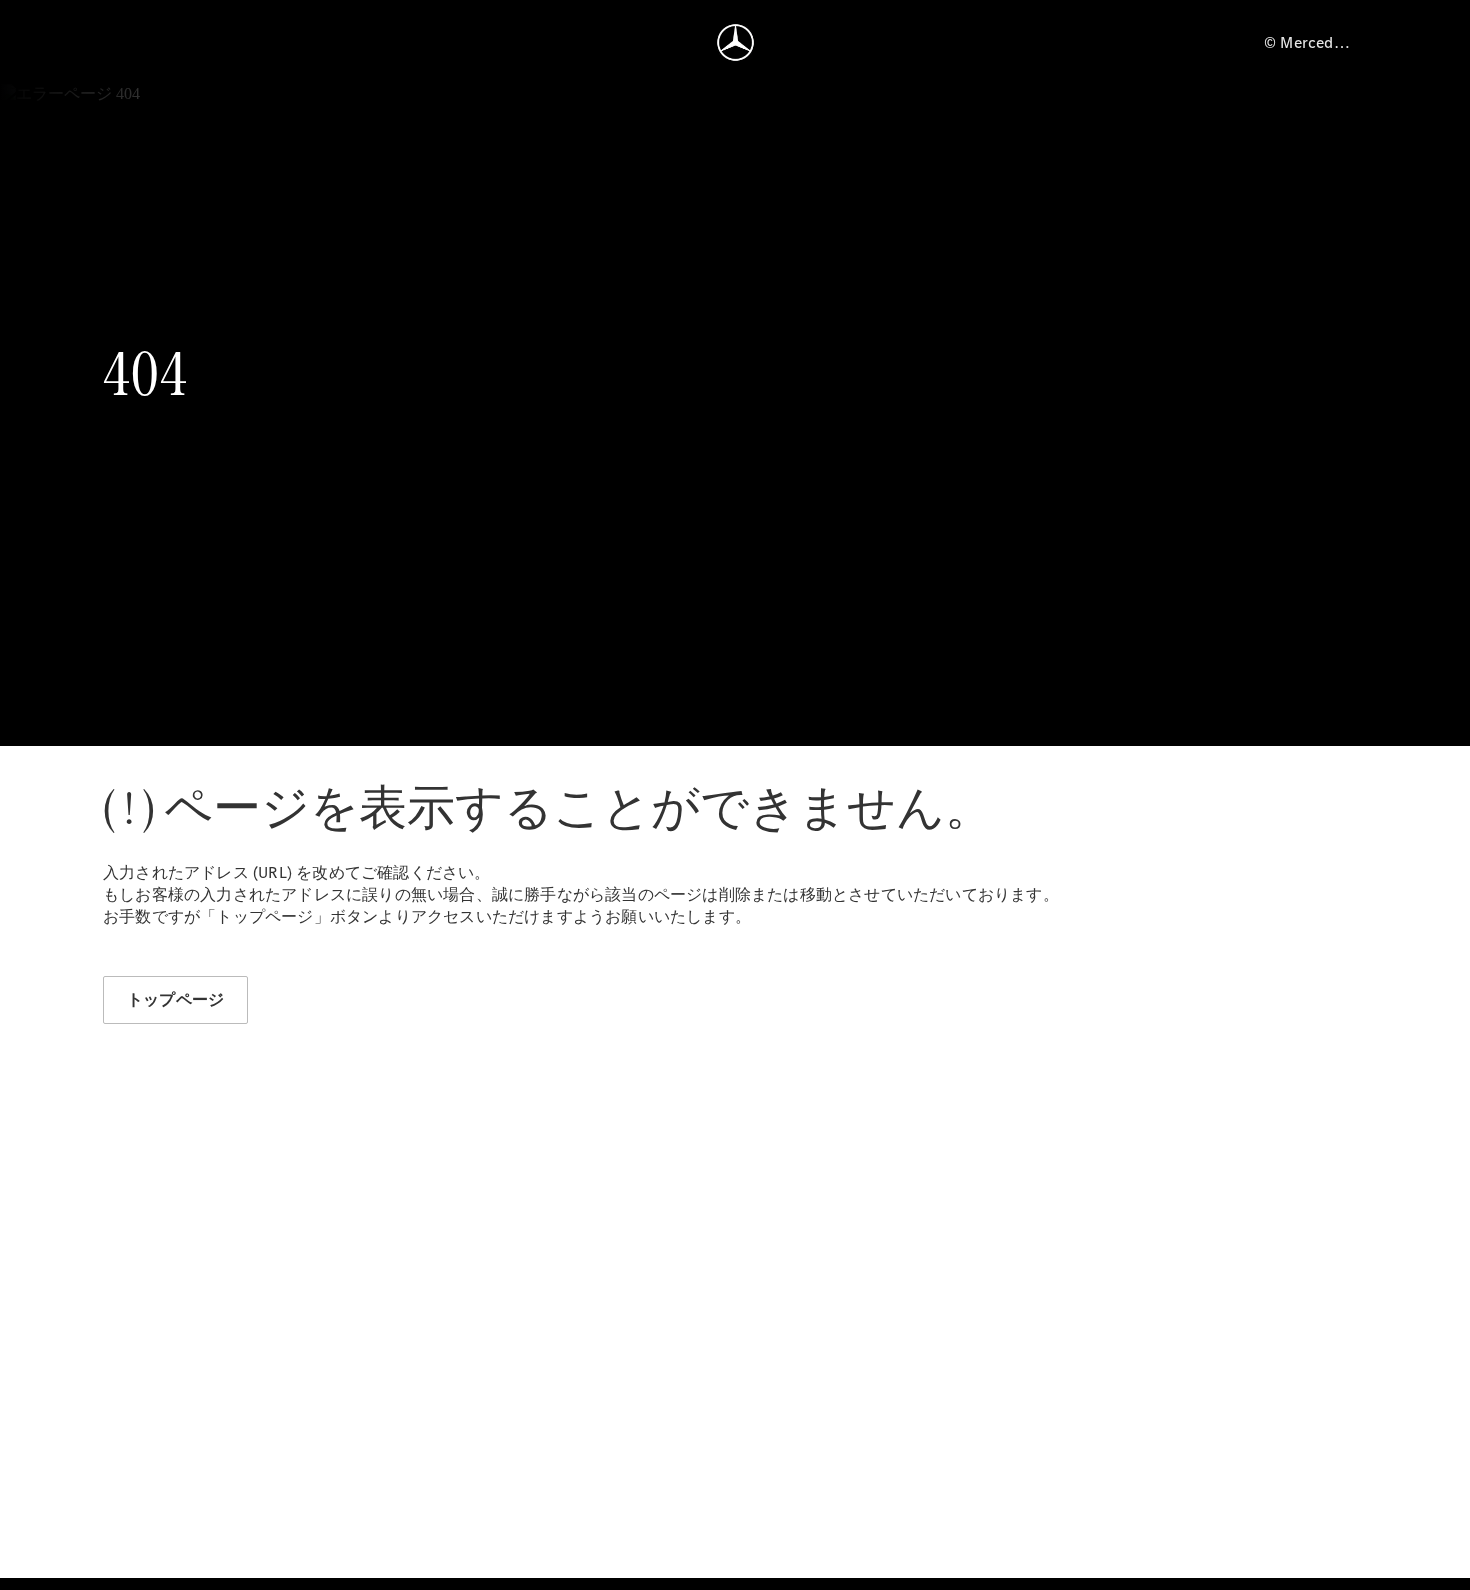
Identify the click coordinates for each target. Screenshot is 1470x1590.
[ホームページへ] (735, 42)
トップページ (175, 999)
